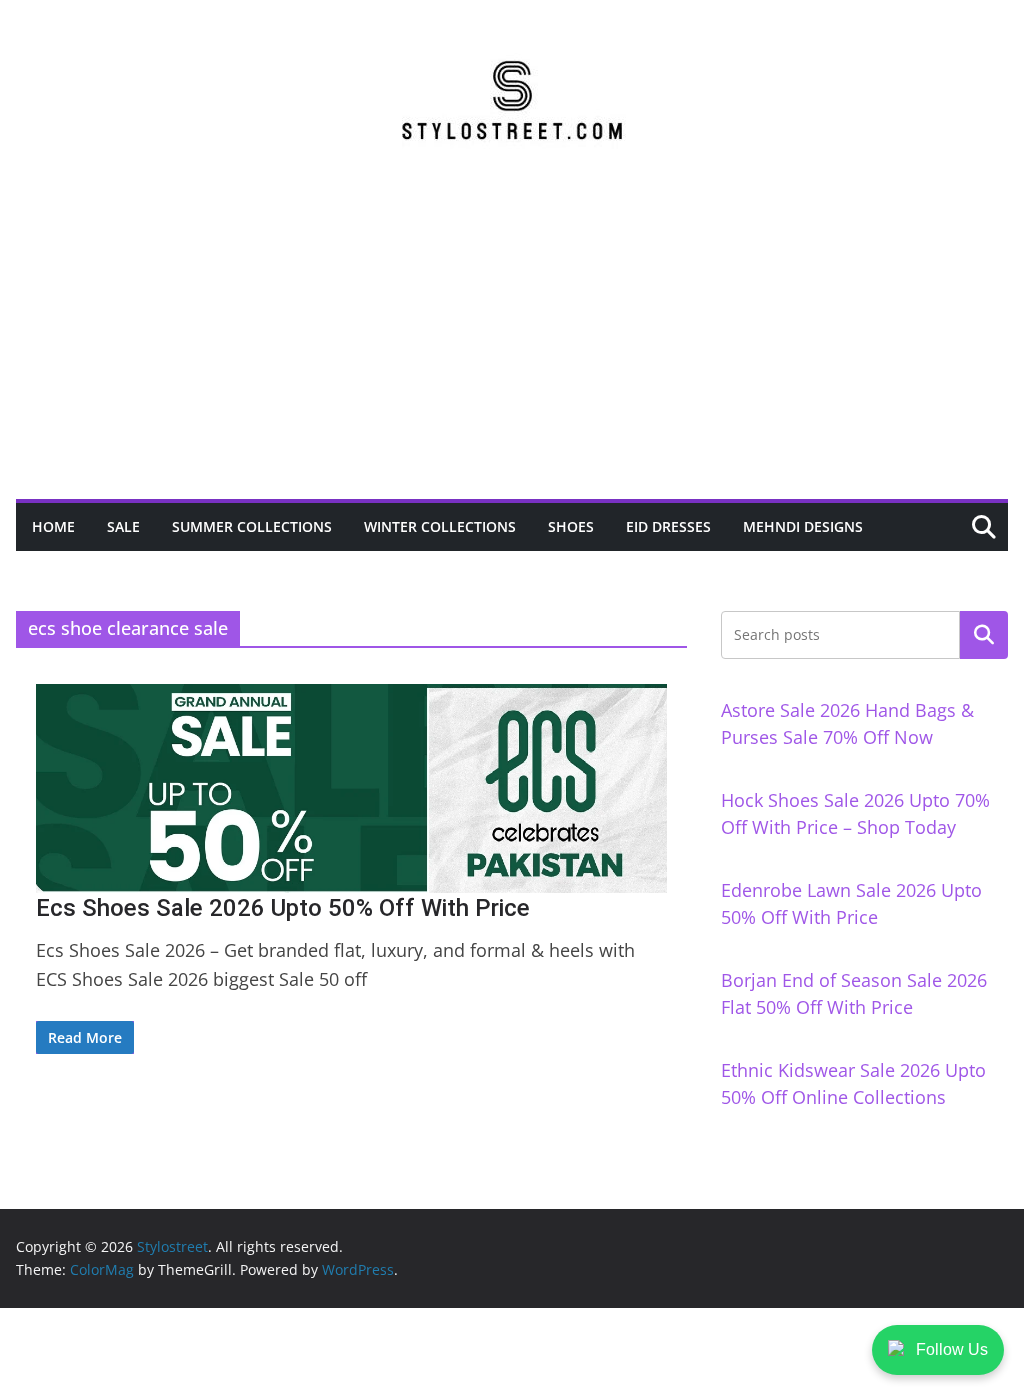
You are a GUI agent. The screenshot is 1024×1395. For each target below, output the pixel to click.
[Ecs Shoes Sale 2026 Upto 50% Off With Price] (351, 788)
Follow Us (952, 1349)
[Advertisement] (512, 349)
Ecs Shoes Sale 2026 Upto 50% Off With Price (283, 908)
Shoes (571, 526)
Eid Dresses (668, 526)
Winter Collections (440, 526)
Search (984, 635)
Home (53, 526)
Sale (123, 526)
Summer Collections (252, 526)
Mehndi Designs (803, 526)
